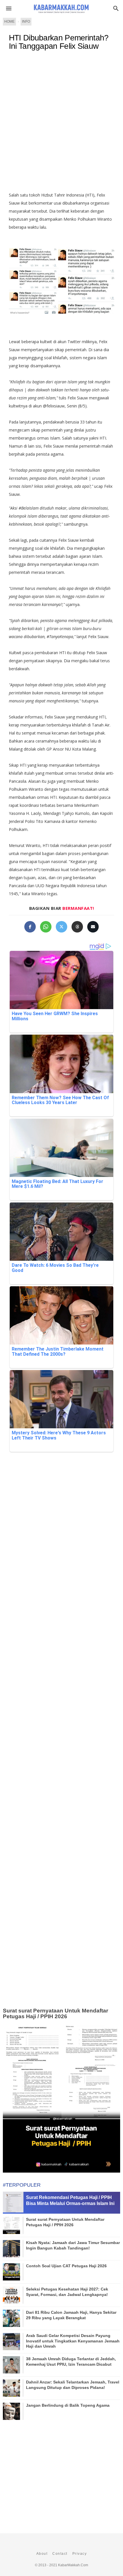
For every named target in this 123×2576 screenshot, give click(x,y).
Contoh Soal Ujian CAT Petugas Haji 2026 (66, 2266)
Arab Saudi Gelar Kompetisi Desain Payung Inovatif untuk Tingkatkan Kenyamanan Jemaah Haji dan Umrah (73, 2341)
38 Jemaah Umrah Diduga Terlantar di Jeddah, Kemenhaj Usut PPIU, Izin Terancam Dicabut (71, 2361)
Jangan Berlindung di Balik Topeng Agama (68, 2405)
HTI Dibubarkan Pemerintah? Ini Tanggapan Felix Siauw (59, 42)
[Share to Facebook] (30, 927)
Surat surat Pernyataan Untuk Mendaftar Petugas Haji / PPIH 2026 (55, 2014)
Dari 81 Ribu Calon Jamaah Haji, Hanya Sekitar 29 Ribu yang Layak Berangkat (71, 2315)
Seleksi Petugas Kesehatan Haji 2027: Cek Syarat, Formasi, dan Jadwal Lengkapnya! (67, 2292)
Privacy (80, 2554)
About (42, 2554)
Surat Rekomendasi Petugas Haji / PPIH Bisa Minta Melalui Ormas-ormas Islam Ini (70, 2200)
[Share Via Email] (93, 927)
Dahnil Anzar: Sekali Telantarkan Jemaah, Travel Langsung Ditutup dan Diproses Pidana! (73, 2385)
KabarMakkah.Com (73, 2565)
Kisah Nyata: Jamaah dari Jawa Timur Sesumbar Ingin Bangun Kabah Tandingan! (73, 2245)
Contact (60, 2554)
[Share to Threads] (77, 927)
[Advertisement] (61, 124)
